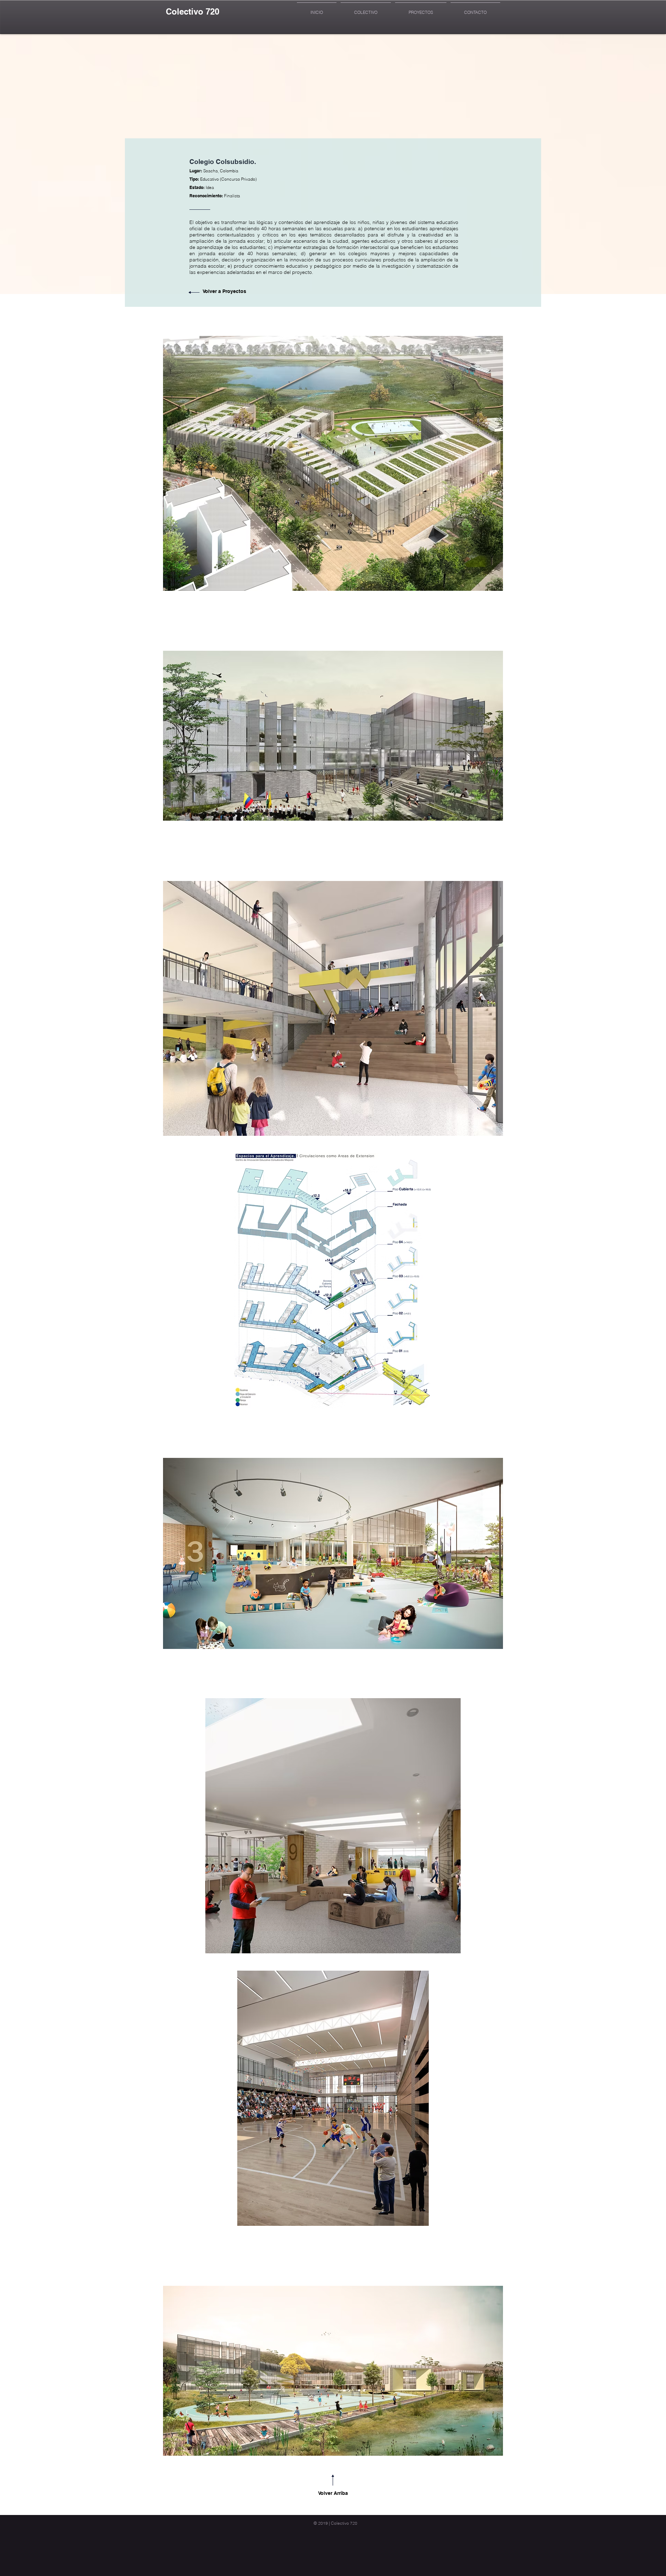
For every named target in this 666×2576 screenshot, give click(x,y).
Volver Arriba (333, 2493)
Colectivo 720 (193, 11)
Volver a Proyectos (224, 291)
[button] (333, 463)
